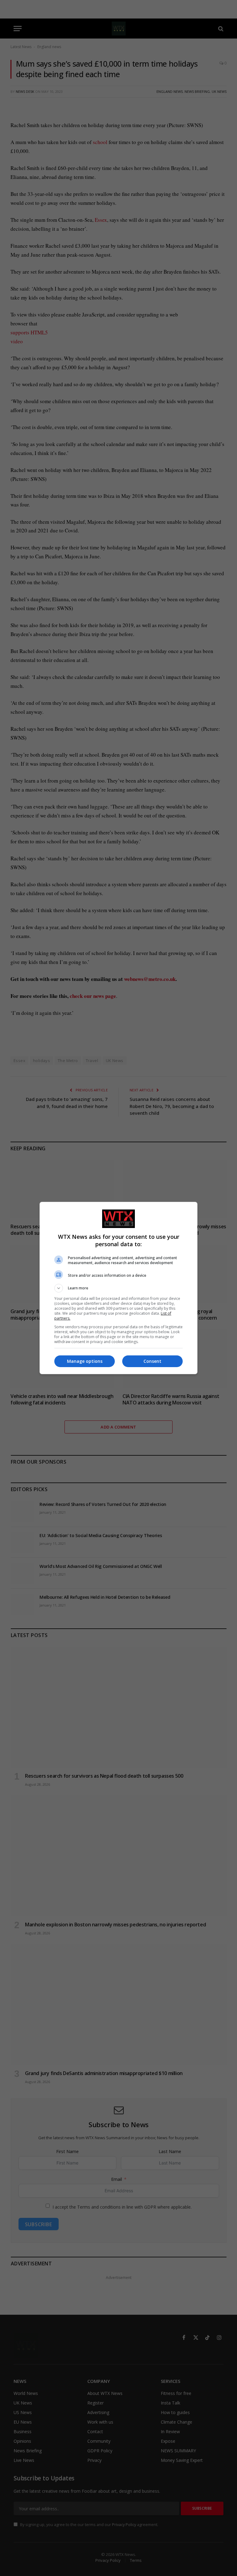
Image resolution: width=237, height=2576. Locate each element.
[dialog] (118, 1288)
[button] (118, 1288)
